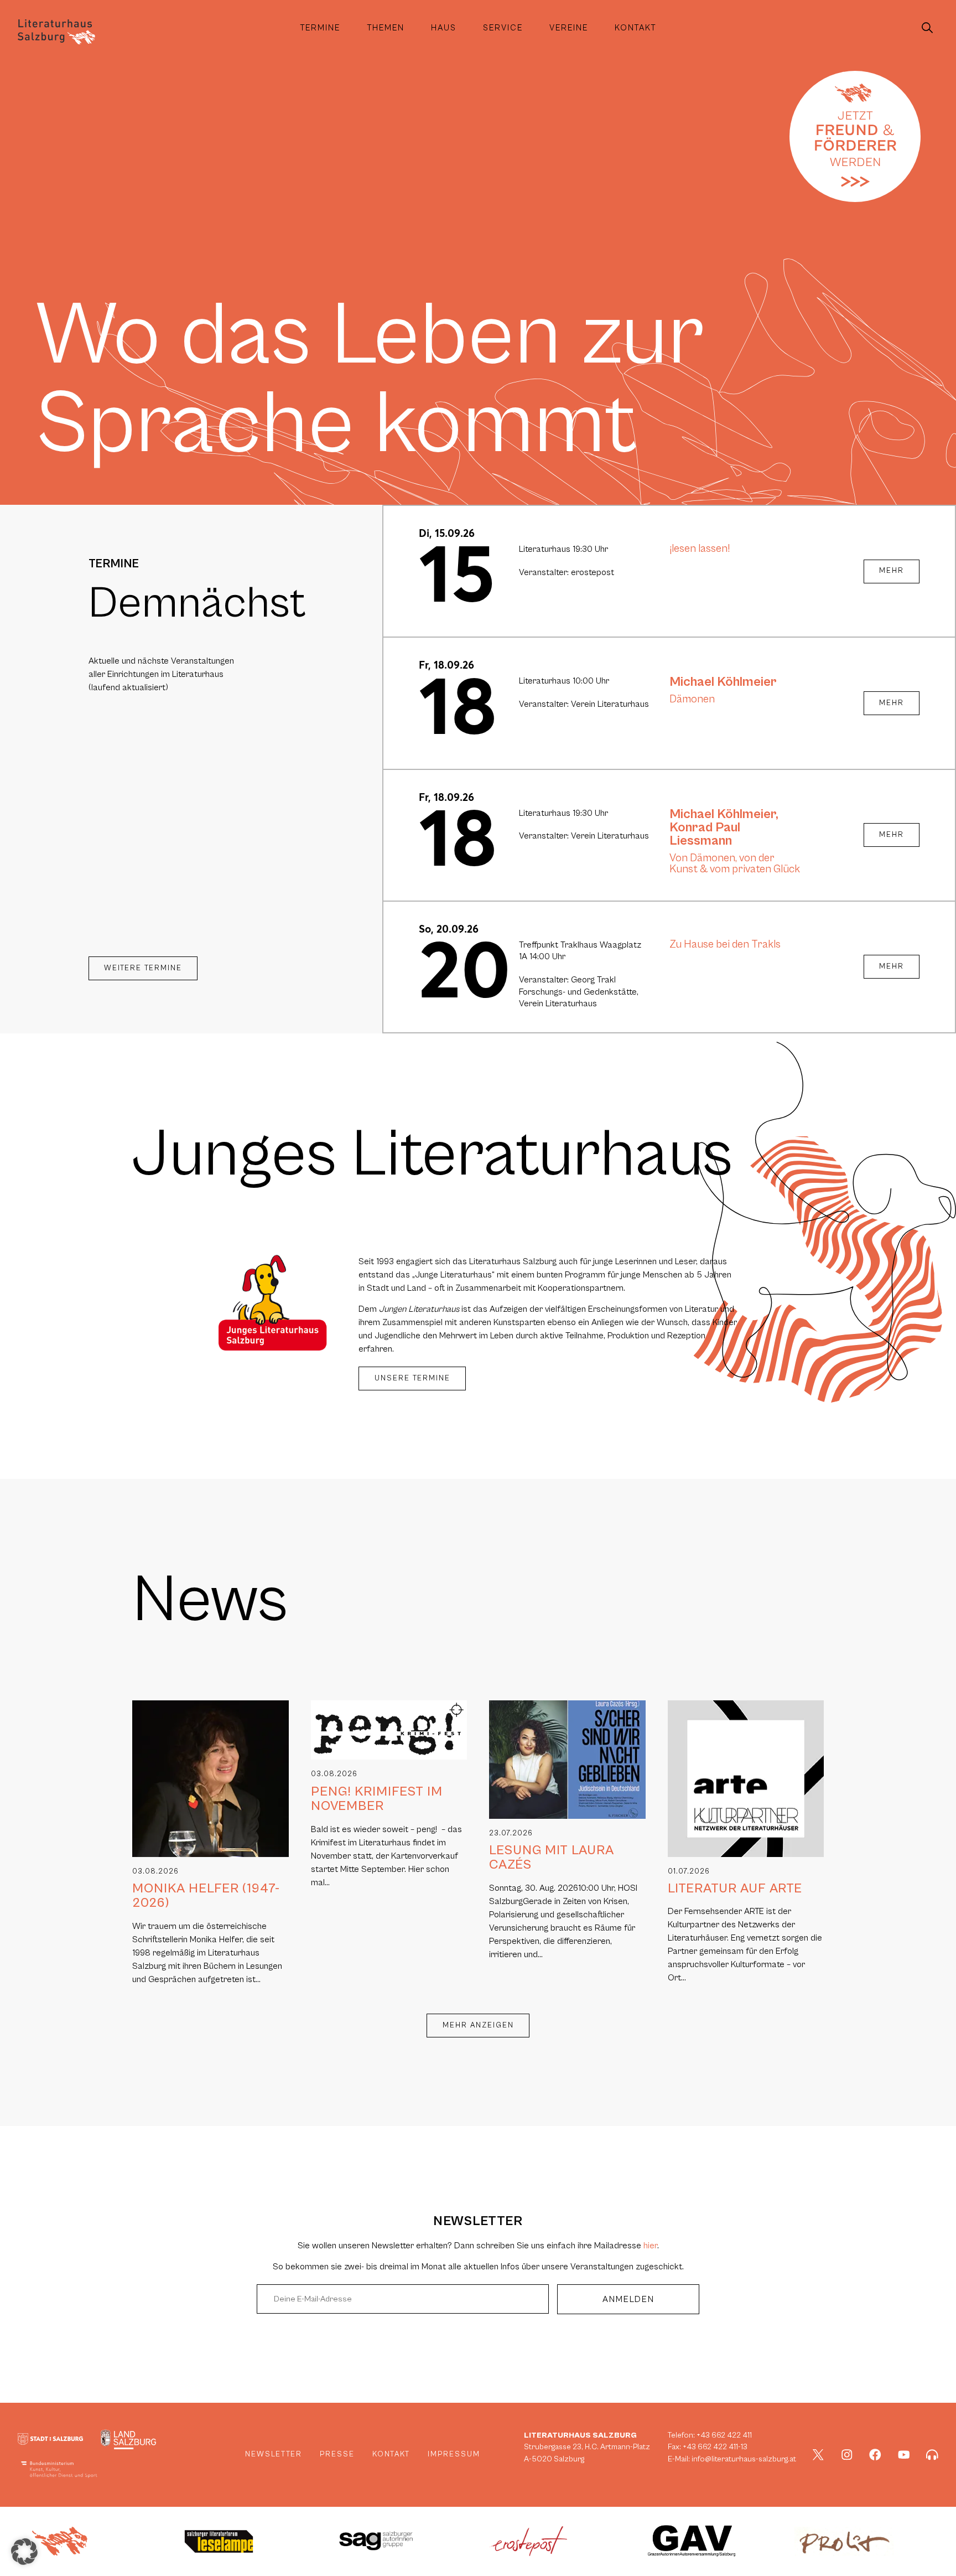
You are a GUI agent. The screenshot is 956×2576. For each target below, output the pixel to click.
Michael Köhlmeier (723, 682)
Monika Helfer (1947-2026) (206, 1896)
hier (650, 2246)
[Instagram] (847, 2455)
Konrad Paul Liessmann (705, 834)
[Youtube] (904, 2455)
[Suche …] (927, 28)
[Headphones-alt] (932, 2455)
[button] (24, 2552)
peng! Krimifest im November (377, 1799)
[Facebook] (875, 2455)
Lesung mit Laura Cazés (552, 1858)
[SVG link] (56, 32)
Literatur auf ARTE (735, 1889)
